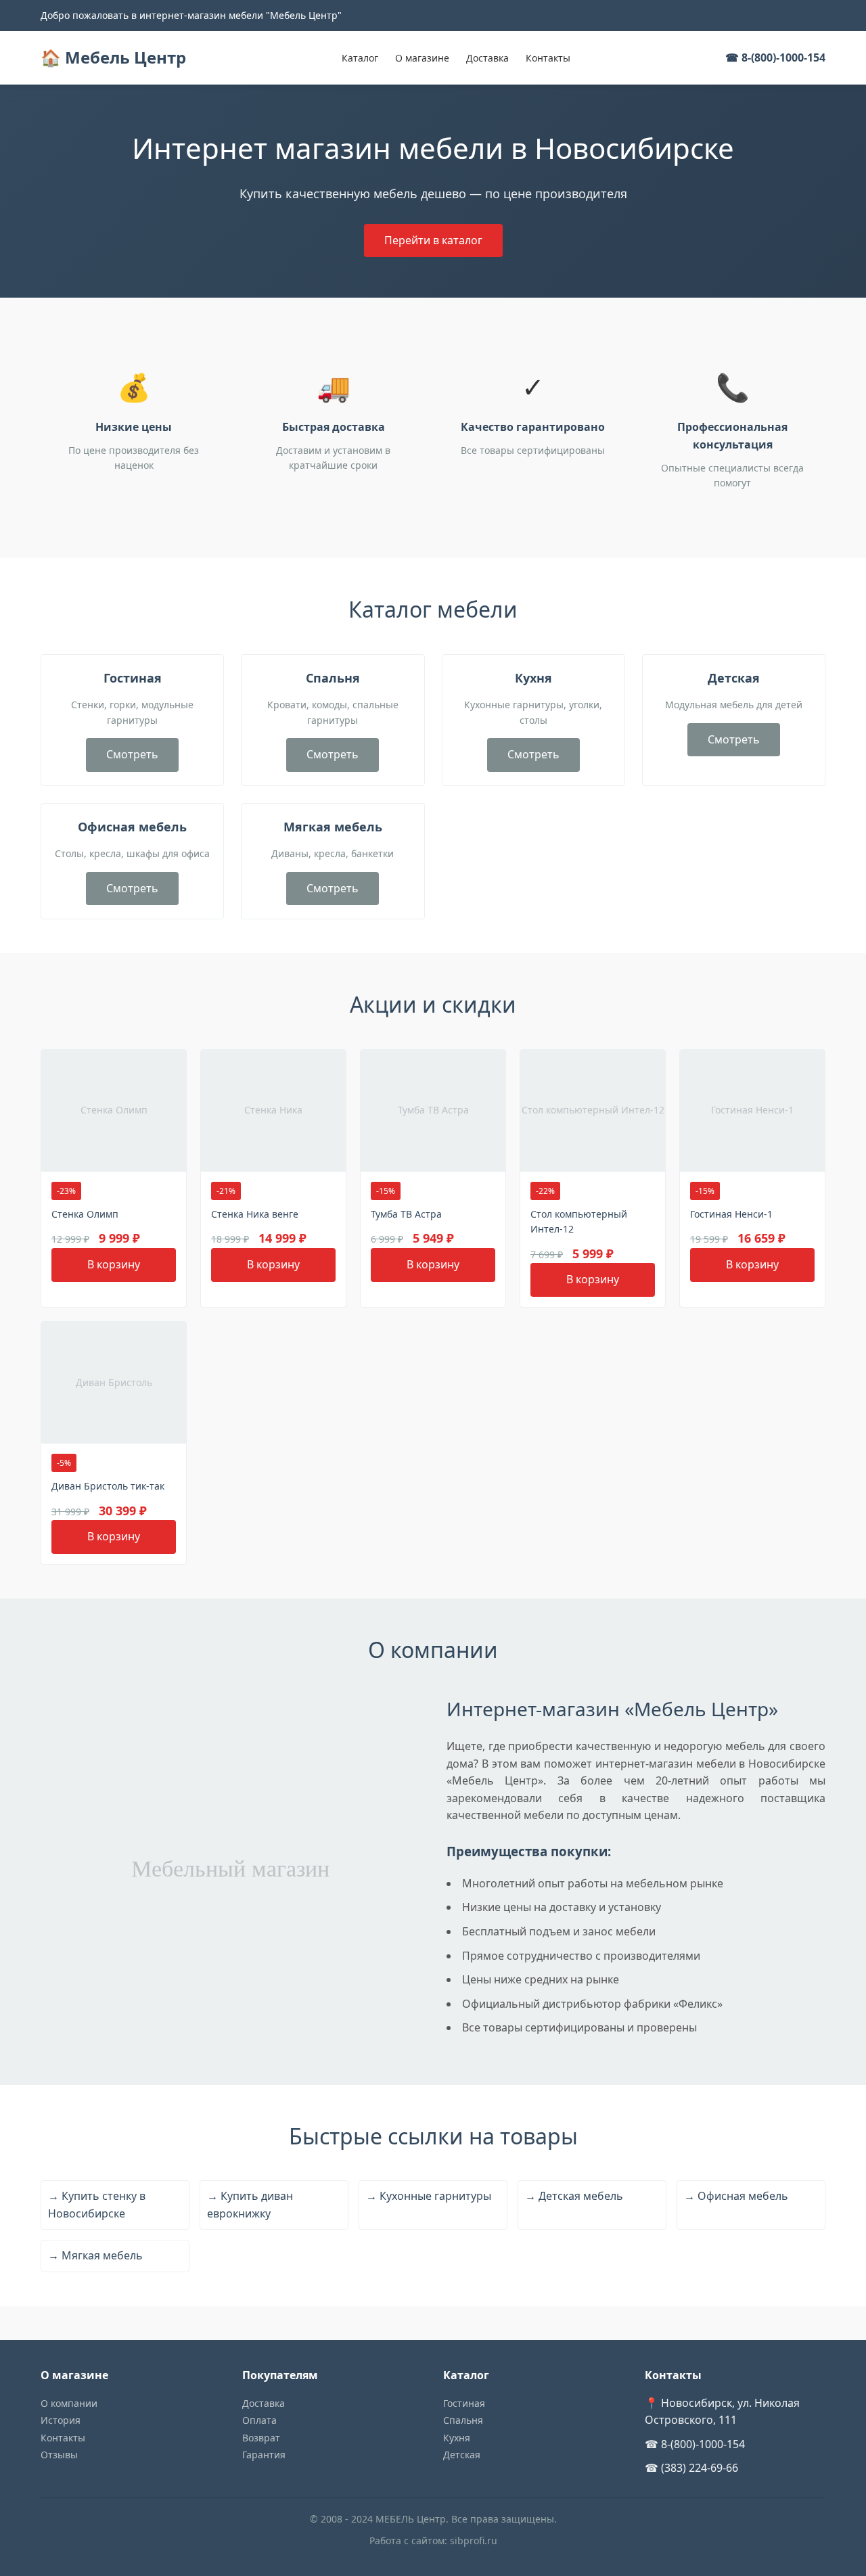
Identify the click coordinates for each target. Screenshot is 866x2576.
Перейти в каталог (433, 240)
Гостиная (464, 2403)
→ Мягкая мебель (95, 2255)
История (61, 2420)
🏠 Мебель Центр (113, 57)
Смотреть (132, 754)
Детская (462, 2455)
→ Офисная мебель (736, 2196)
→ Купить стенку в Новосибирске (97, 2205)
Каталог (360, 58)
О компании (69, 2403)
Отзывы (59, 2455)
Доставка (487, 58)
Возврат (261, 2438)
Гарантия (264, 2455)
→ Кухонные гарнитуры (429, 2196)
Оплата (259, 2420)
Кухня (457, 2438)
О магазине (422, 58)
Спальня (463, 2420)
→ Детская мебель (574, 2196)
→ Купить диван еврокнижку (250, 2205)
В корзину (114, 1264)
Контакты (548, 58)
